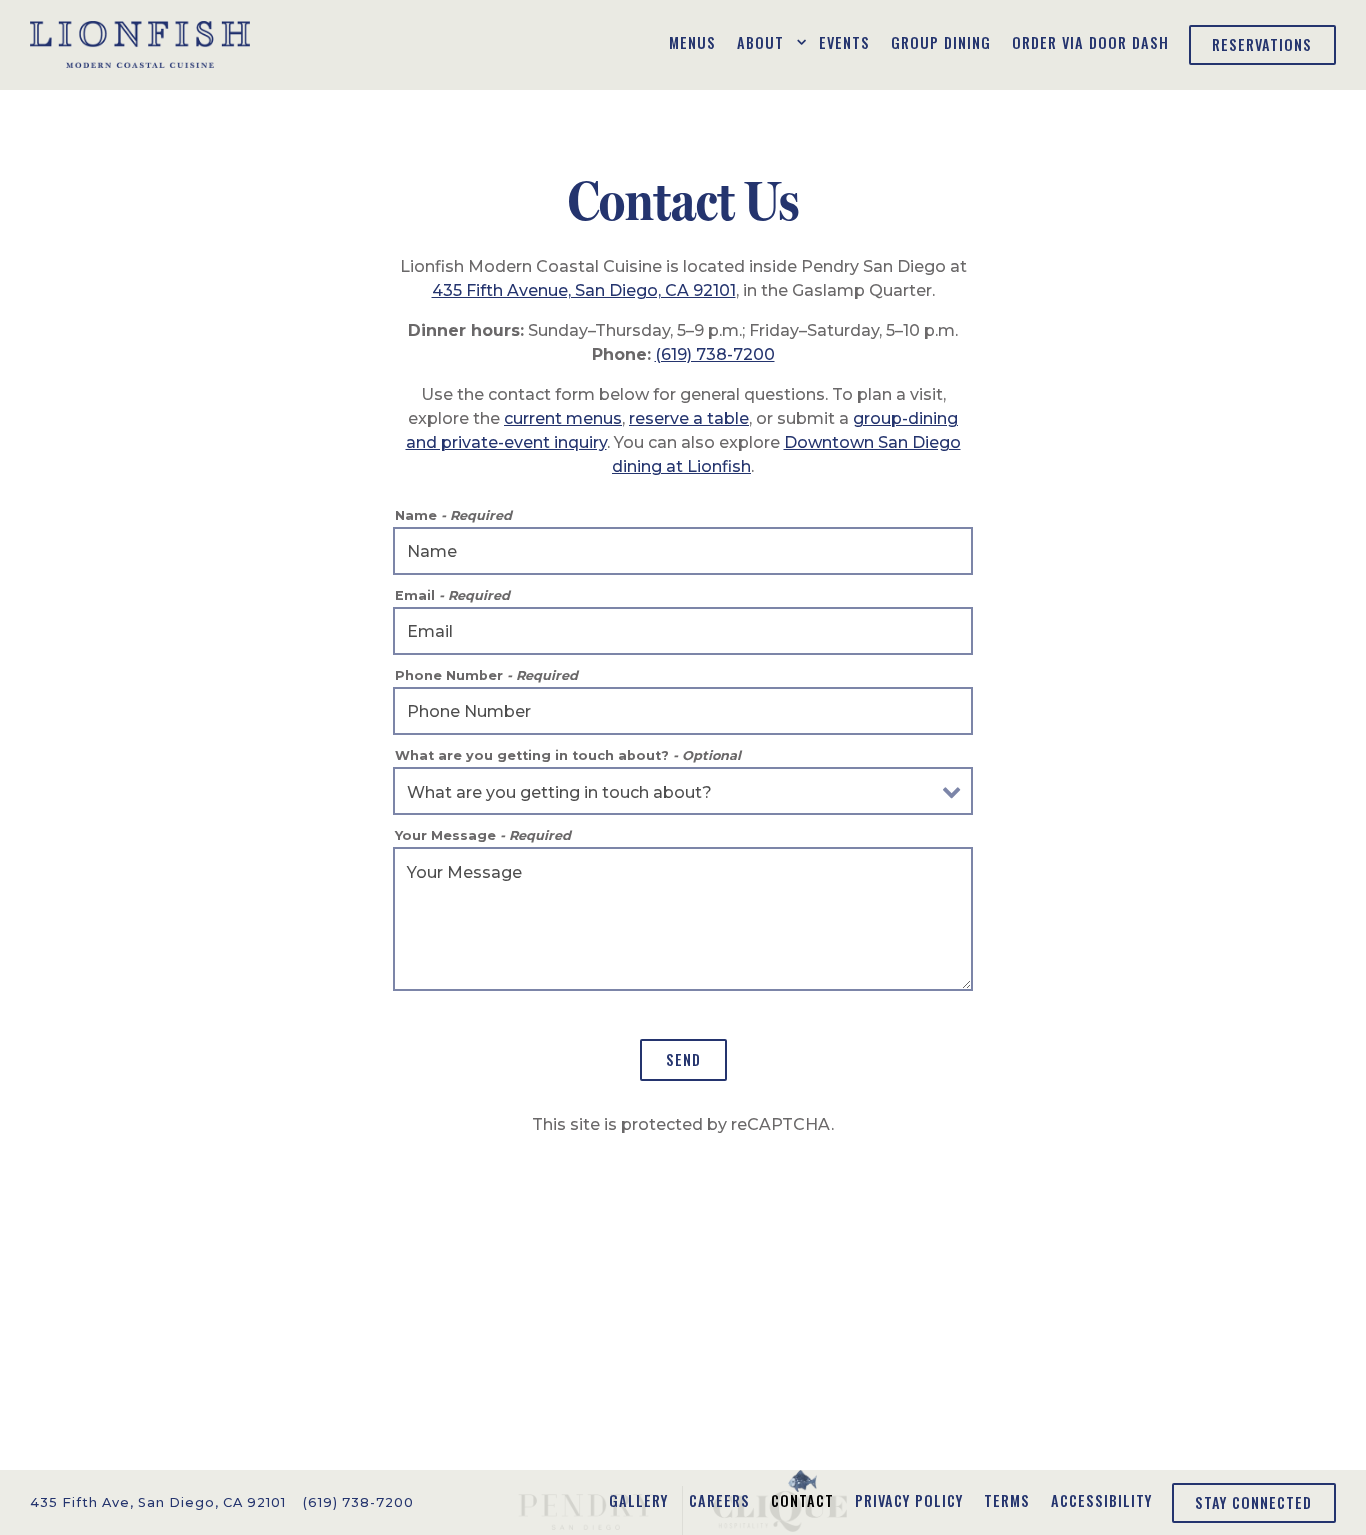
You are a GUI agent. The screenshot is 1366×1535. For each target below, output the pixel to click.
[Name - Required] (683, 551)
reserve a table (689, 418)
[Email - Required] (683, 631)
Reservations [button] (1262, 44)
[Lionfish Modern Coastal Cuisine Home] (140, 44)
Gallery (638, 1500)
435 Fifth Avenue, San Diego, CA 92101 (584, 290)
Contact (802, 1500)
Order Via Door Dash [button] (1090, 42)
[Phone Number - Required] (683, 711)
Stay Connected (1253, 1502)
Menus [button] (692, 42)
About (768, 42)
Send (683, 1059)
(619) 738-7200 (715, 354)
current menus (563, 418)
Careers (719, 1500)
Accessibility (1101, 1500)
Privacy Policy (909, 1500)
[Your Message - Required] (683, 919)
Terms (1007, 1500)
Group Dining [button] (941, 42)
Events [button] (844, 42)
